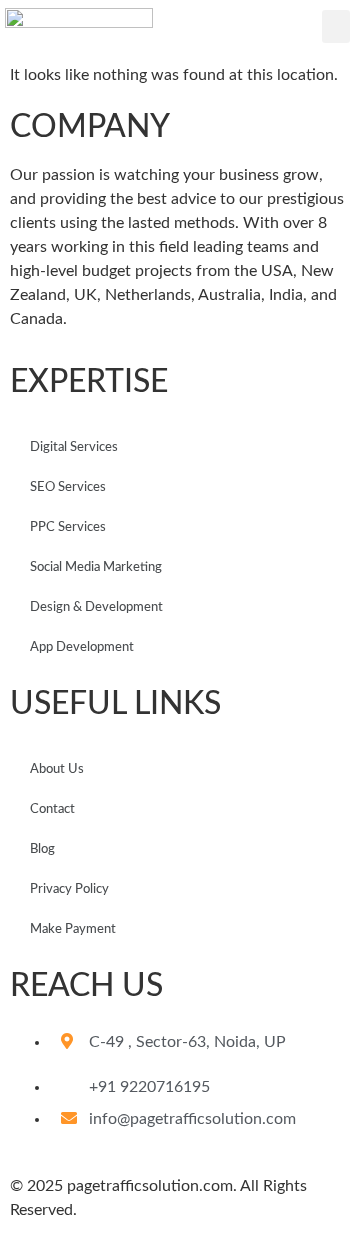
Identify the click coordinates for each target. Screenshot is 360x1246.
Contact (52, 809)
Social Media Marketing (96, 567)
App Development (82, 647)
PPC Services (68, 527)
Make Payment (73, 929)
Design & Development (96, 607)
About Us (57, 769)
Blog (42, 849)
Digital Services (74, 447)
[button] (336, 26)
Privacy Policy (69, 889)
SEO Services (68, 487)
